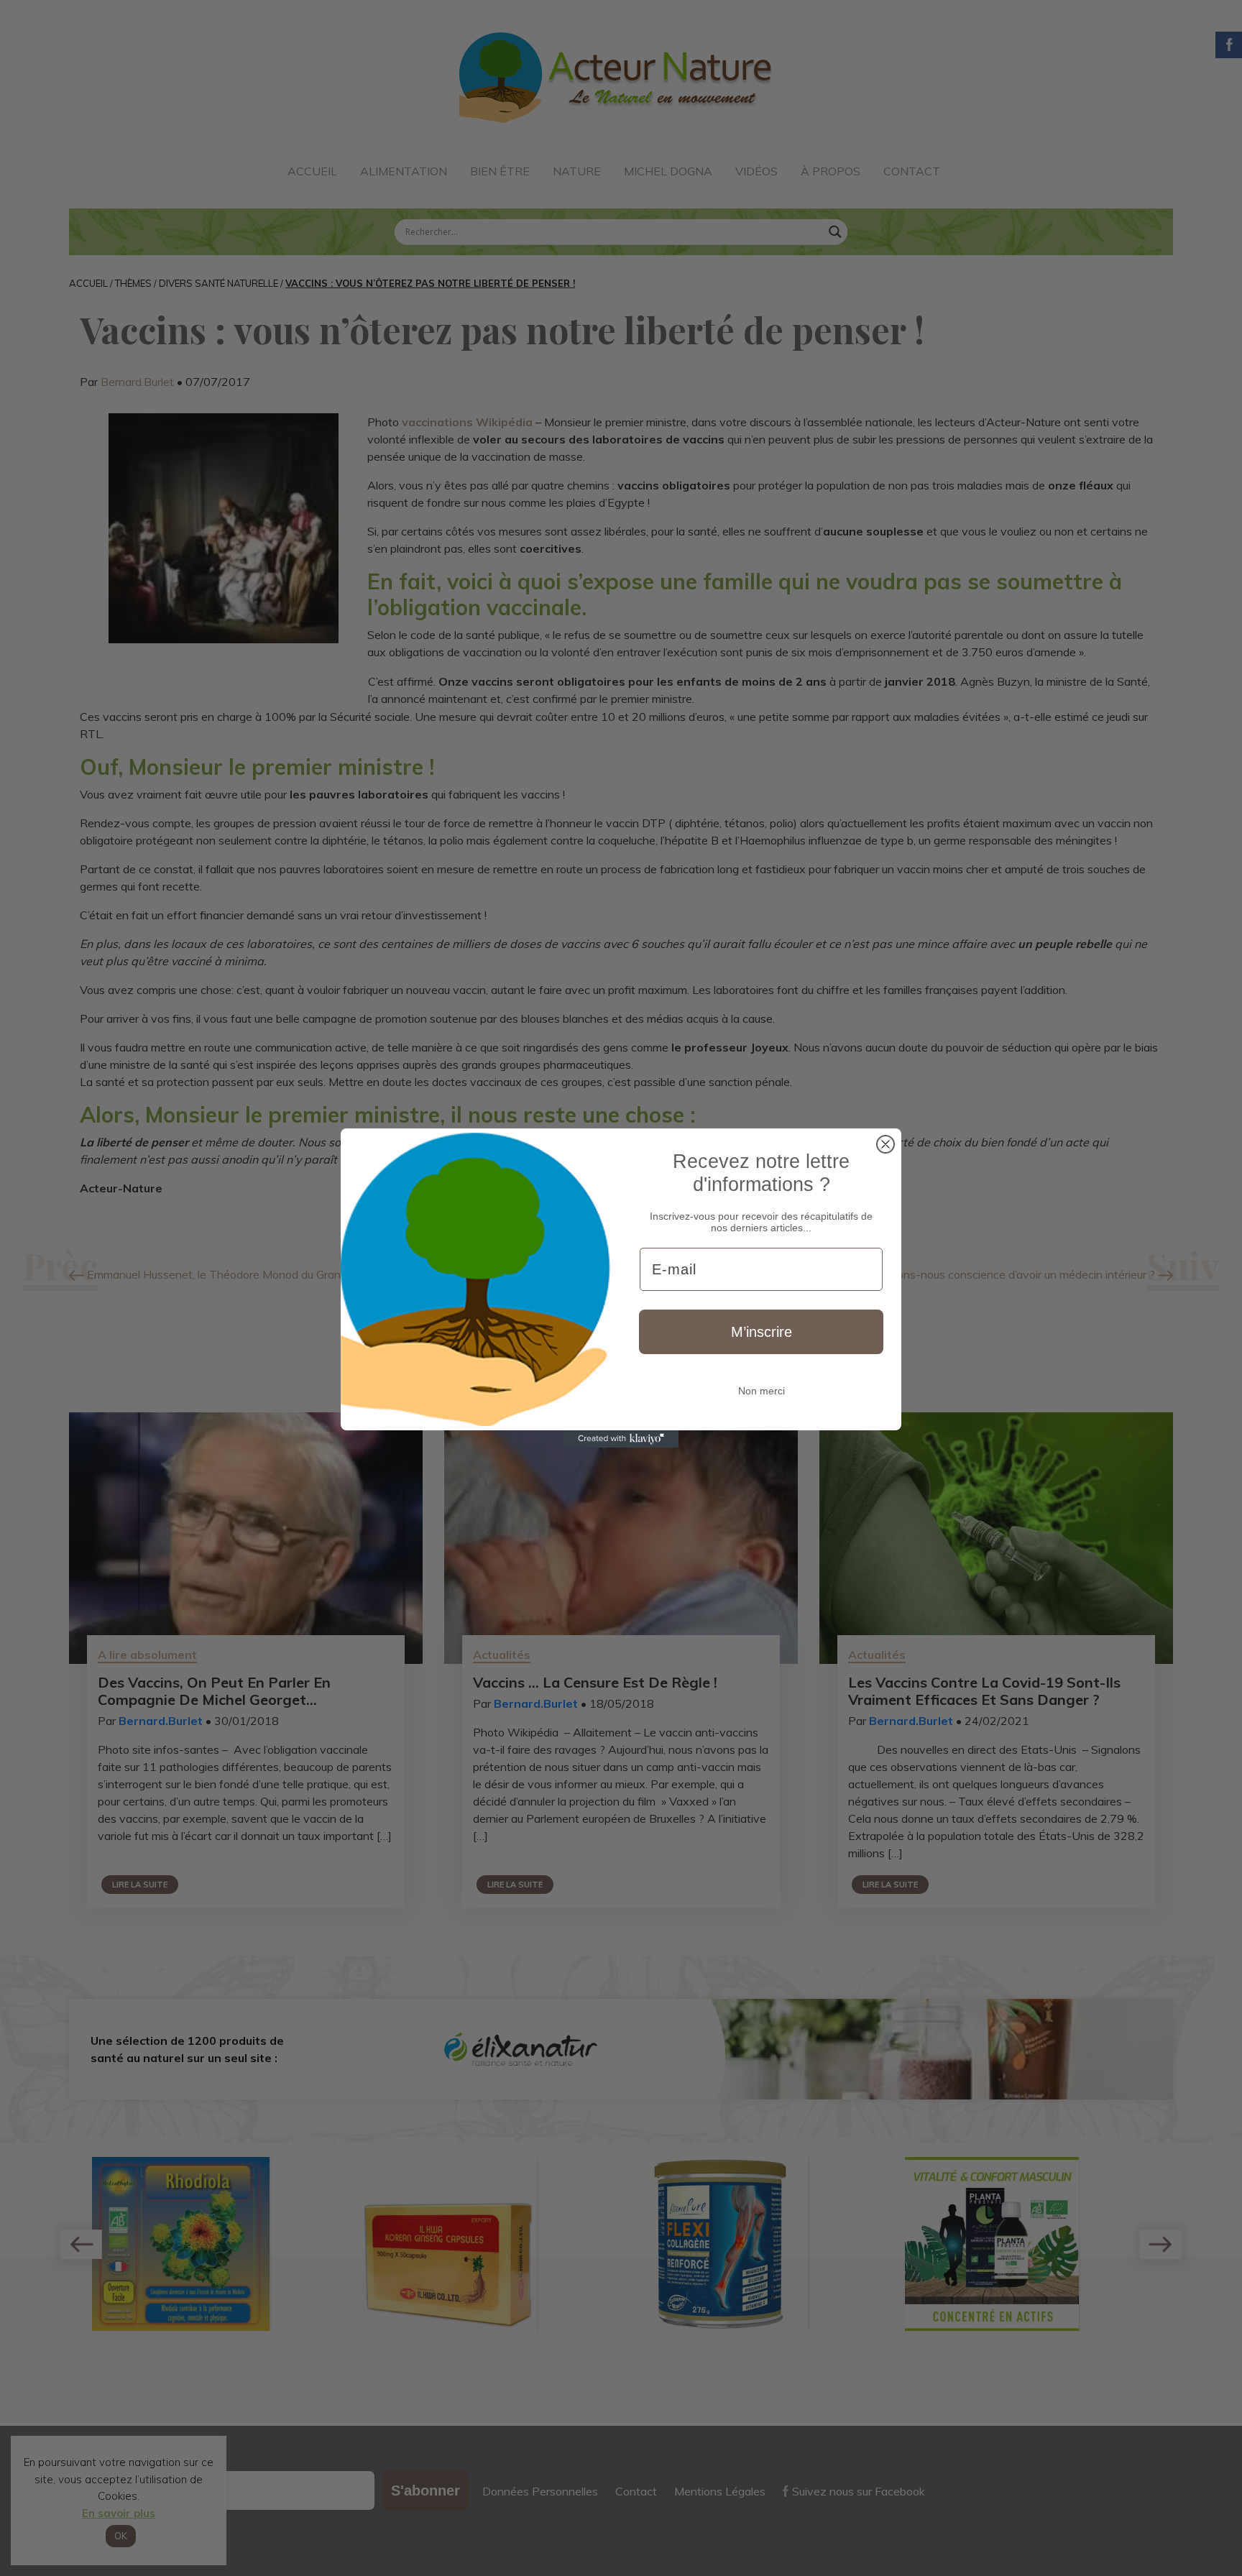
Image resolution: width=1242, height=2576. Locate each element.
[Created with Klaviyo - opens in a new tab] (621, 1439)
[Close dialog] (885, 1144)
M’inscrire (762, 1332)
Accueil (312, 171)
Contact (912, 171)
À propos (831, 171)
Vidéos (756, 171)
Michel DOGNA (668, 171)
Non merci (762, 1391)
